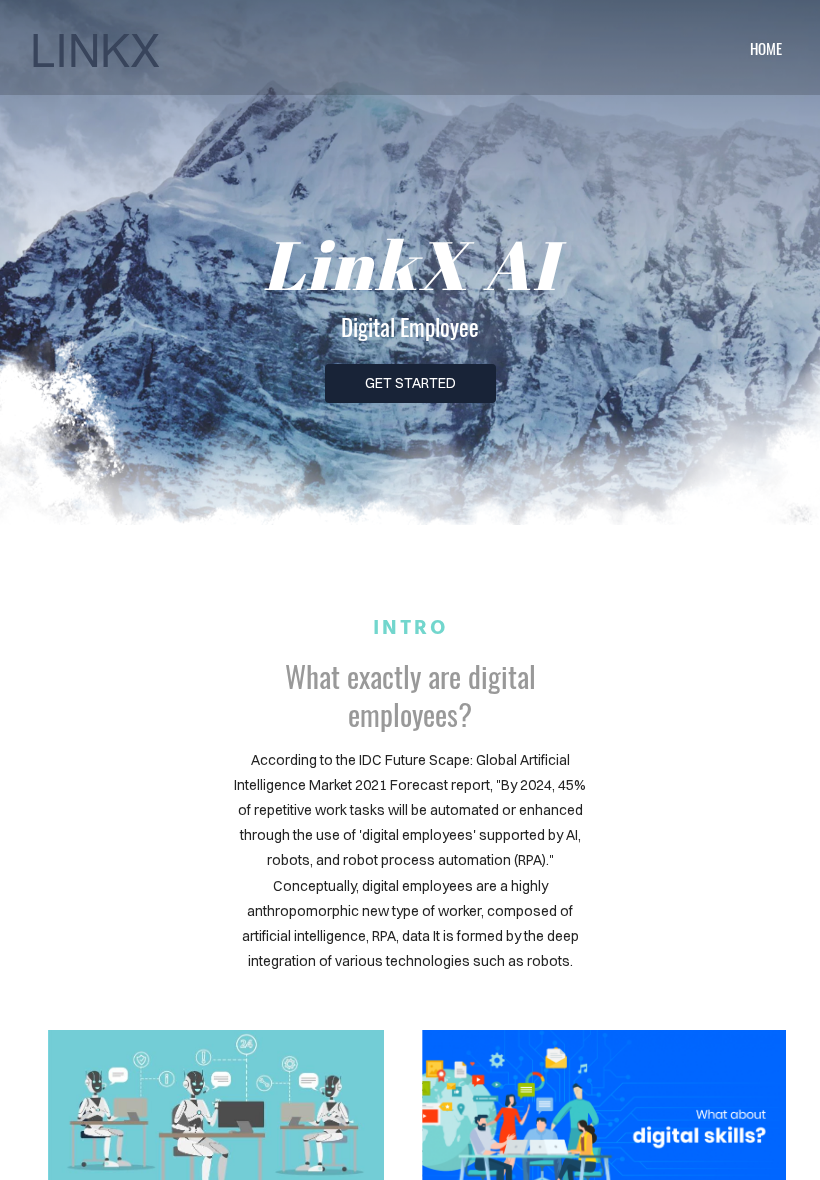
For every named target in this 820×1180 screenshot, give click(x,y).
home (766, 48)
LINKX (95, 47)
